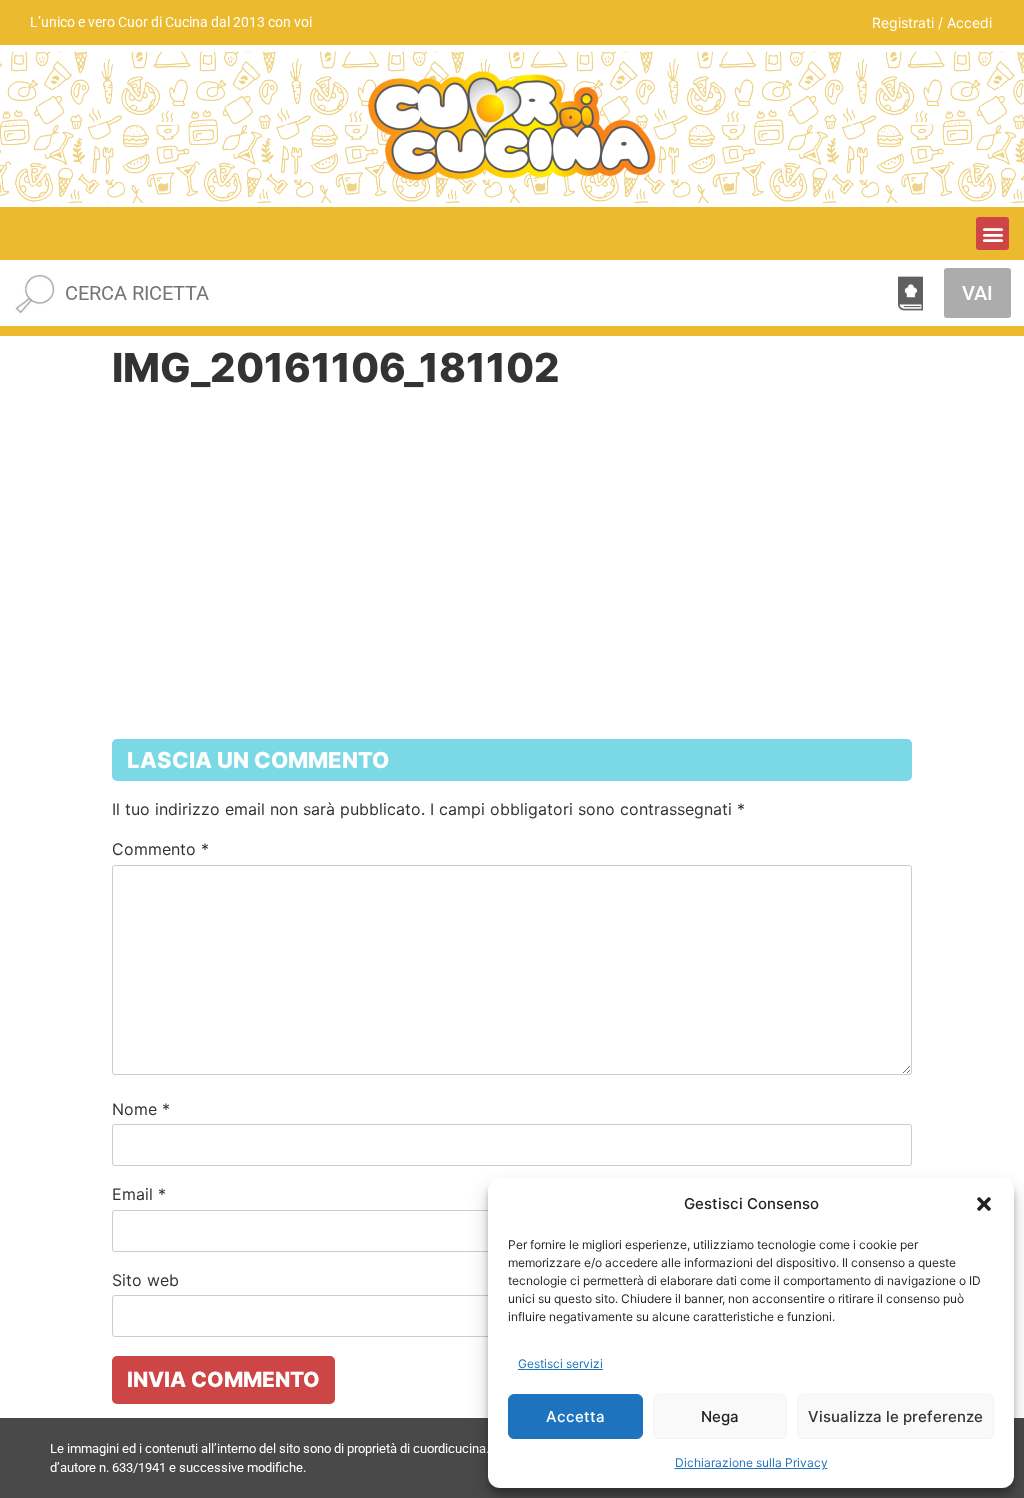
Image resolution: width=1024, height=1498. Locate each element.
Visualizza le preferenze (895, 1416)
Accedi (969, 22)
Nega (720, 1416)
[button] (984, 1204)
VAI (977, 293)
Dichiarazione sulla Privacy (751, 1462)
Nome (141, 1109)
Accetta (575, 1416)
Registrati (903, 22)
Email (139, 1194)
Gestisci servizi (560, 1363)
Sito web (145, 1280)
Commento (160, 849)
